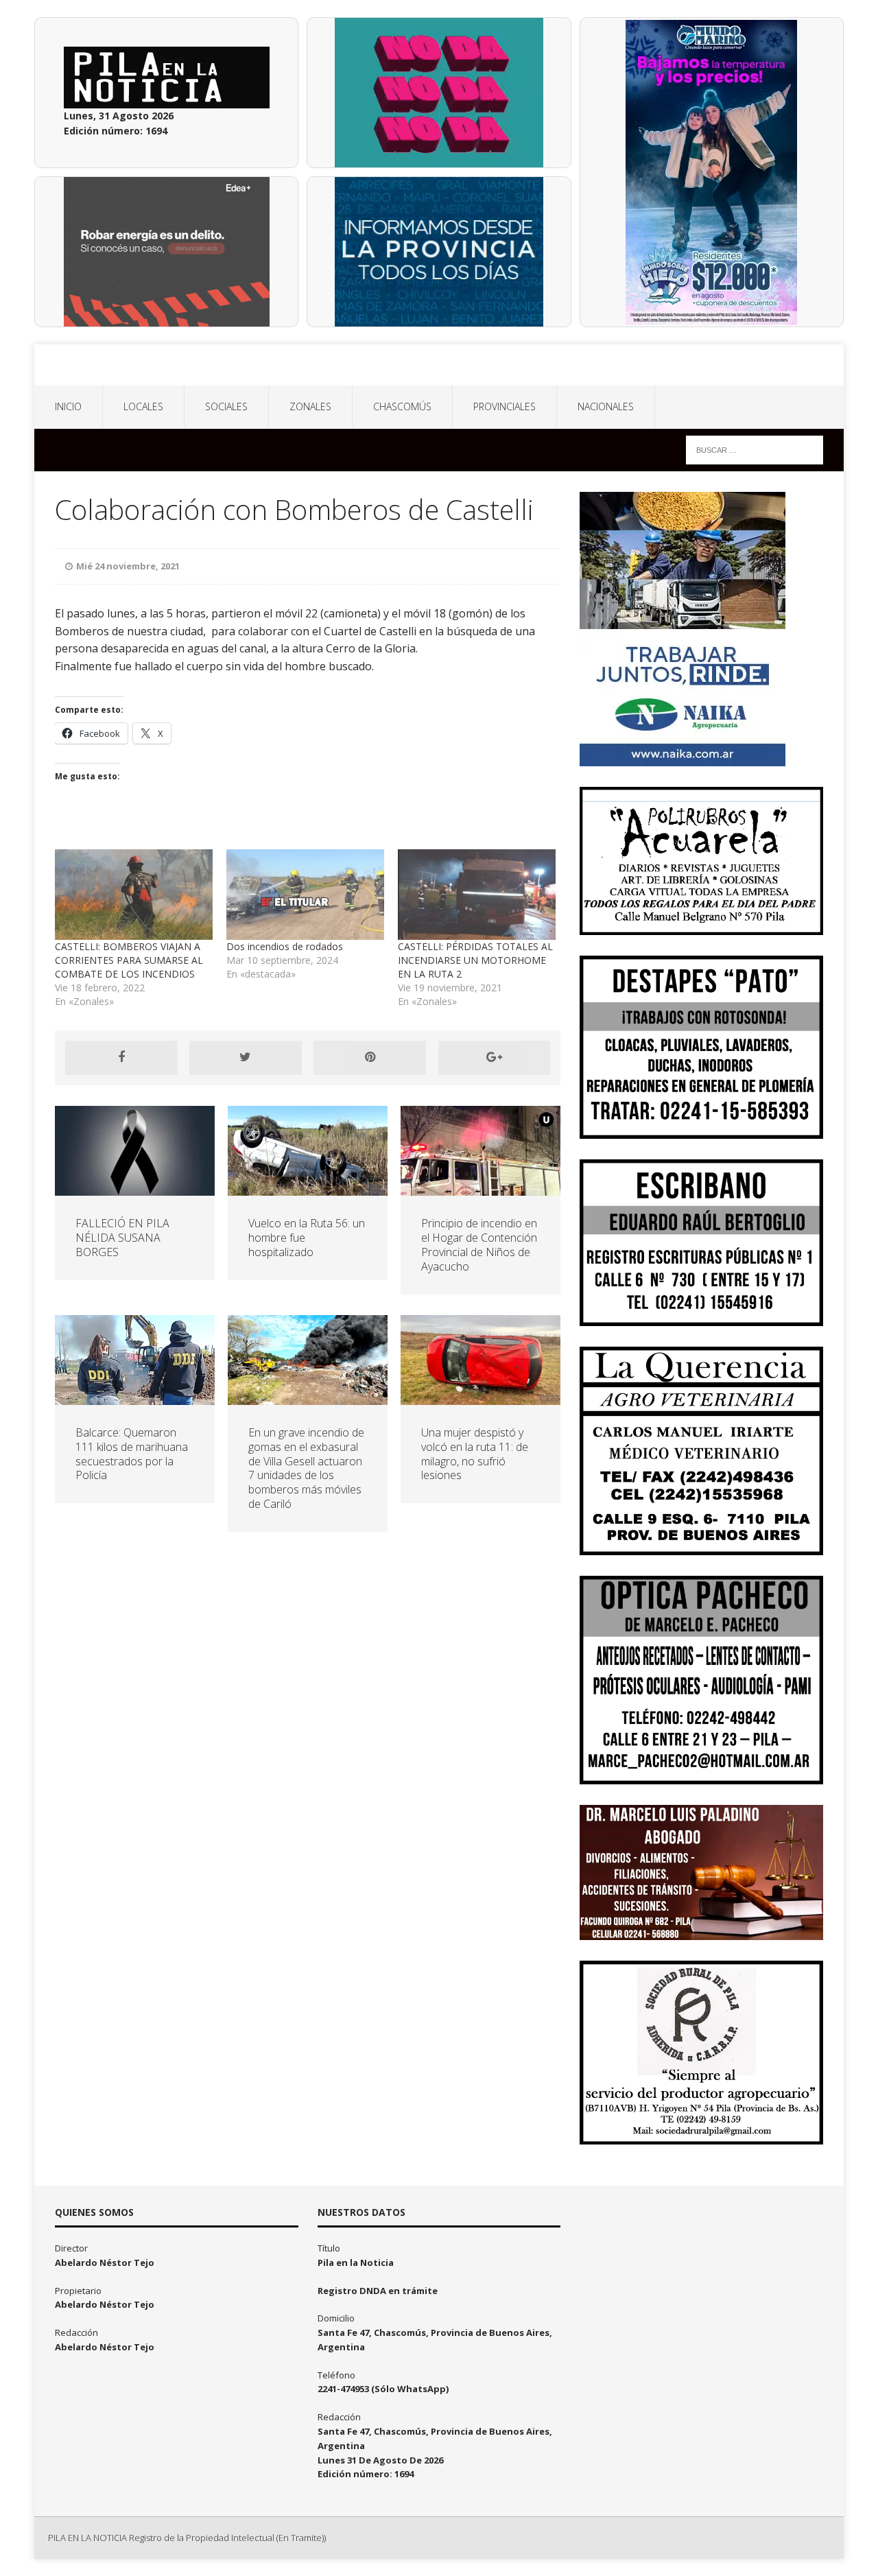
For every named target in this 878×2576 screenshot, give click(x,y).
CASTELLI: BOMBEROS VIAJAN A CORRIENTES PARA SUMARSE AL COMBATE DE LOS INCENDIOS (129, 960)
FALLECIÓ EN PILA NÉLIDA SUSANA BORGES (122, 1238)
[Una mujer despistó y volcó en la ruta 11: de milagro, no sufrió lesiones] (480, 1397)
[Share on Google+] (495, 1058)
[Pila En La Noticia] (439, 365)
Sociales (226, 406)
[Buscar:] (755, 449)
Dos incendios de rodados (285, 946)
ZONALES (310, 406)
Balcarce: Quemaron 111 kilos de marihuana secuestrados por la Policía (132, 1454)
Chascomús (402, 406)
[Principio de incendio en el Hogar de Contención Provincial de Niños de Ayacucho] (480, 1188)
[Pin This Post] (370, 1058)
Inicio (68, 406)
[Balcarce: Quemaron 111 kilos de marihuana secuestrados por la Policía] (135, 1397)
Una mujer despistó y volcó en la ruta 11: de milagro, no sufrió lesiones (475, 1454)
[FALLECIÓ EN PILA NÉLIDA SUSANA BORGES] (135, 1188)
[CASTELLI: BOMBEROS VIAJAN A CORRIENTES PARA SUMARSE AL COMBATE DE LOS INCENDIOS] (134, 894)
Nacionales (606, 406)
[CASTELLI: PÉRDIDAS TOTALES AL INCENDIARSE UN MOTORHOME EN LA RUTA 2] (477, 894)
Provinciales (505, 406)
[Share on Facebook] (121, 1058)
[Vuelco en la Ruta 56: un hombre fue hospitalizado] (308, 1188)
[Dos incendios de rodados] (305, 894)
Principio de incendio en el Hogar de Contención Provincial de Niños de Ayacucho (479, 1244)
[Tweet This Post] (246, 1058)
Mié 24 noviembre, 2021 (128, 566)
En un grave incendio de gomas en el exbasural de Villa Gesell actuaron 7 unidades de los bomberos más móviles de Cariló (306, 1468)
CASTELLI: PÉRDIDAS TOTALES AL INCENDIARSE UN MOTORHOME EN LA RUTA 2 (475, 960)
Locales (143, 406)
